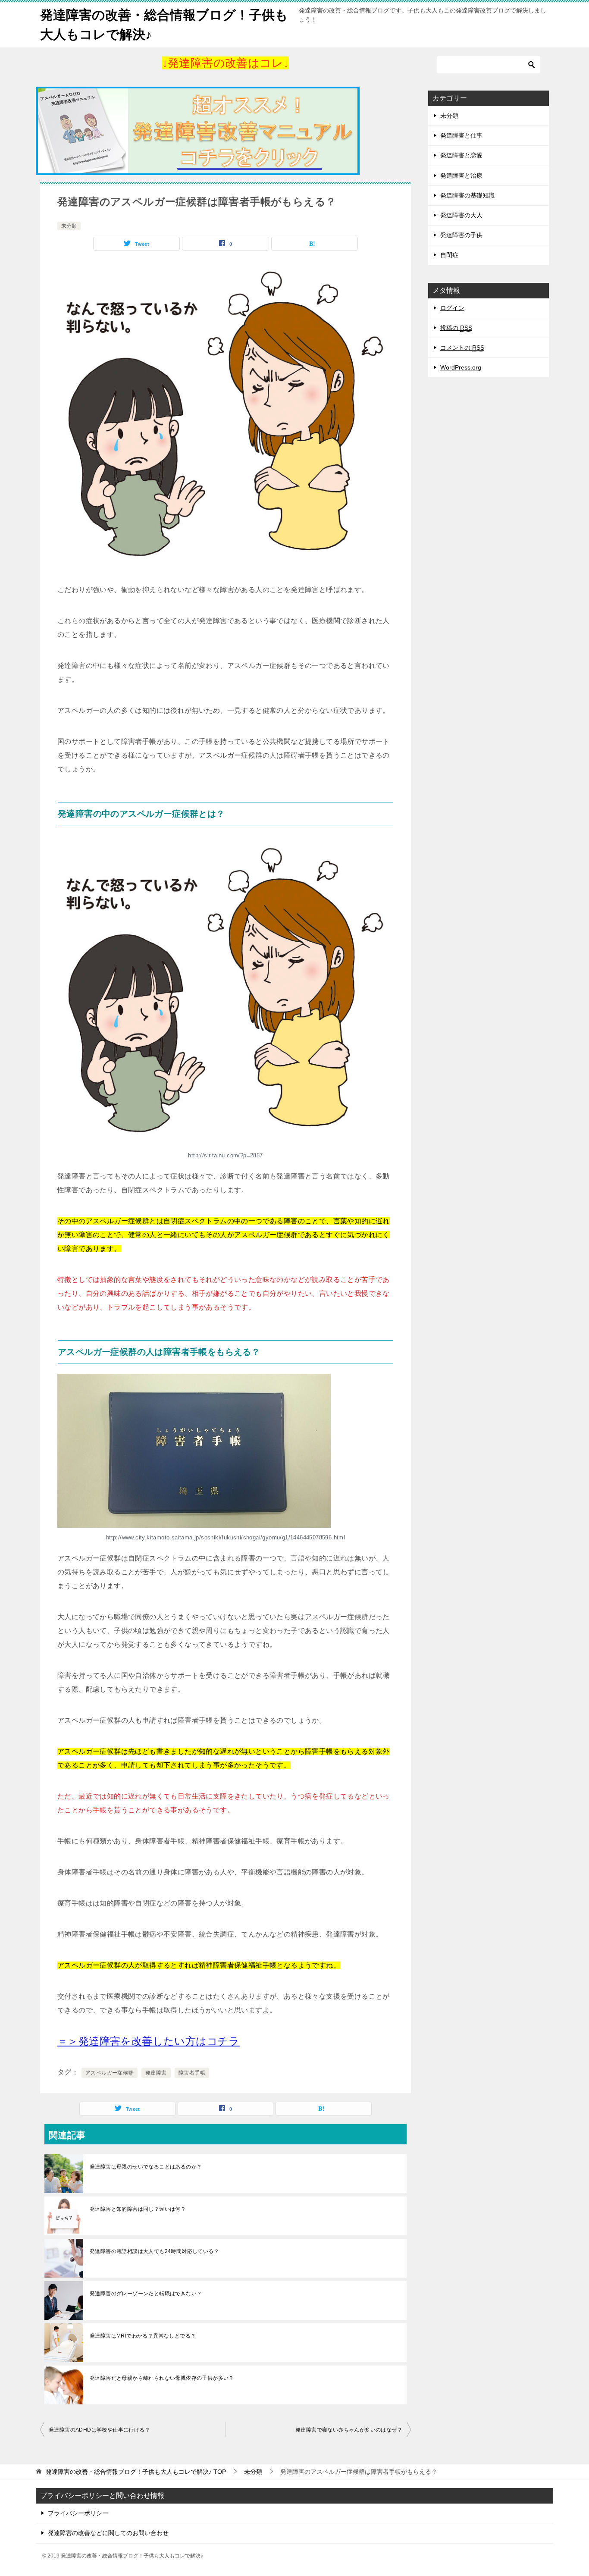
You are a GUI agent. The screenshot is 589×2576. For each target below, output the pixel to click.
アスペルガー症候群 (110, 2073)
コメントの (462, 348)
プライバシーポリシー (78, 2513)
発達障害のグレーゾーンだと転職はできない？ (146, 2294)
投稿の (456, 328)
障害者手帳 (192, 2073)
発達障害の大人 (461, 215)
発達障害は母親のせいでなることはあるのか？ (146, 2167)
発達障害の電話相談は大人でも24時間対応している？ (154, 2251)
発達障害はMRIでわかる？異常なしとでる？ (143, 2336)
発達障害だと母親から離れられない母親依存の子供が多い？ (162, 2378)
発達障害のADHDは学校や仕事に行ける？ (99, 2430)
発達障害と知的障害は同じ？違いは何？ (138, 2209)
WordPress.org (461, 367)
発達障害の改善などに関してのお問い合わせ (108, 2533)
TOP (136, 2472)
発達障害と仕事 (461, 135)
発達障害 (156, 2073)
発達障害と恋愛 (461, 155)
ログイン (452, 308)
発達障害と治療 (461, 175)
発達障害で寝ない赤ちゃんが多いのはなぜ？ (349, 2430)
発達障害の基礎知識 (467, 195)
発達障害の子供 (461, 235)
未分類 (69, 226)
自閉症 (449, 255)
